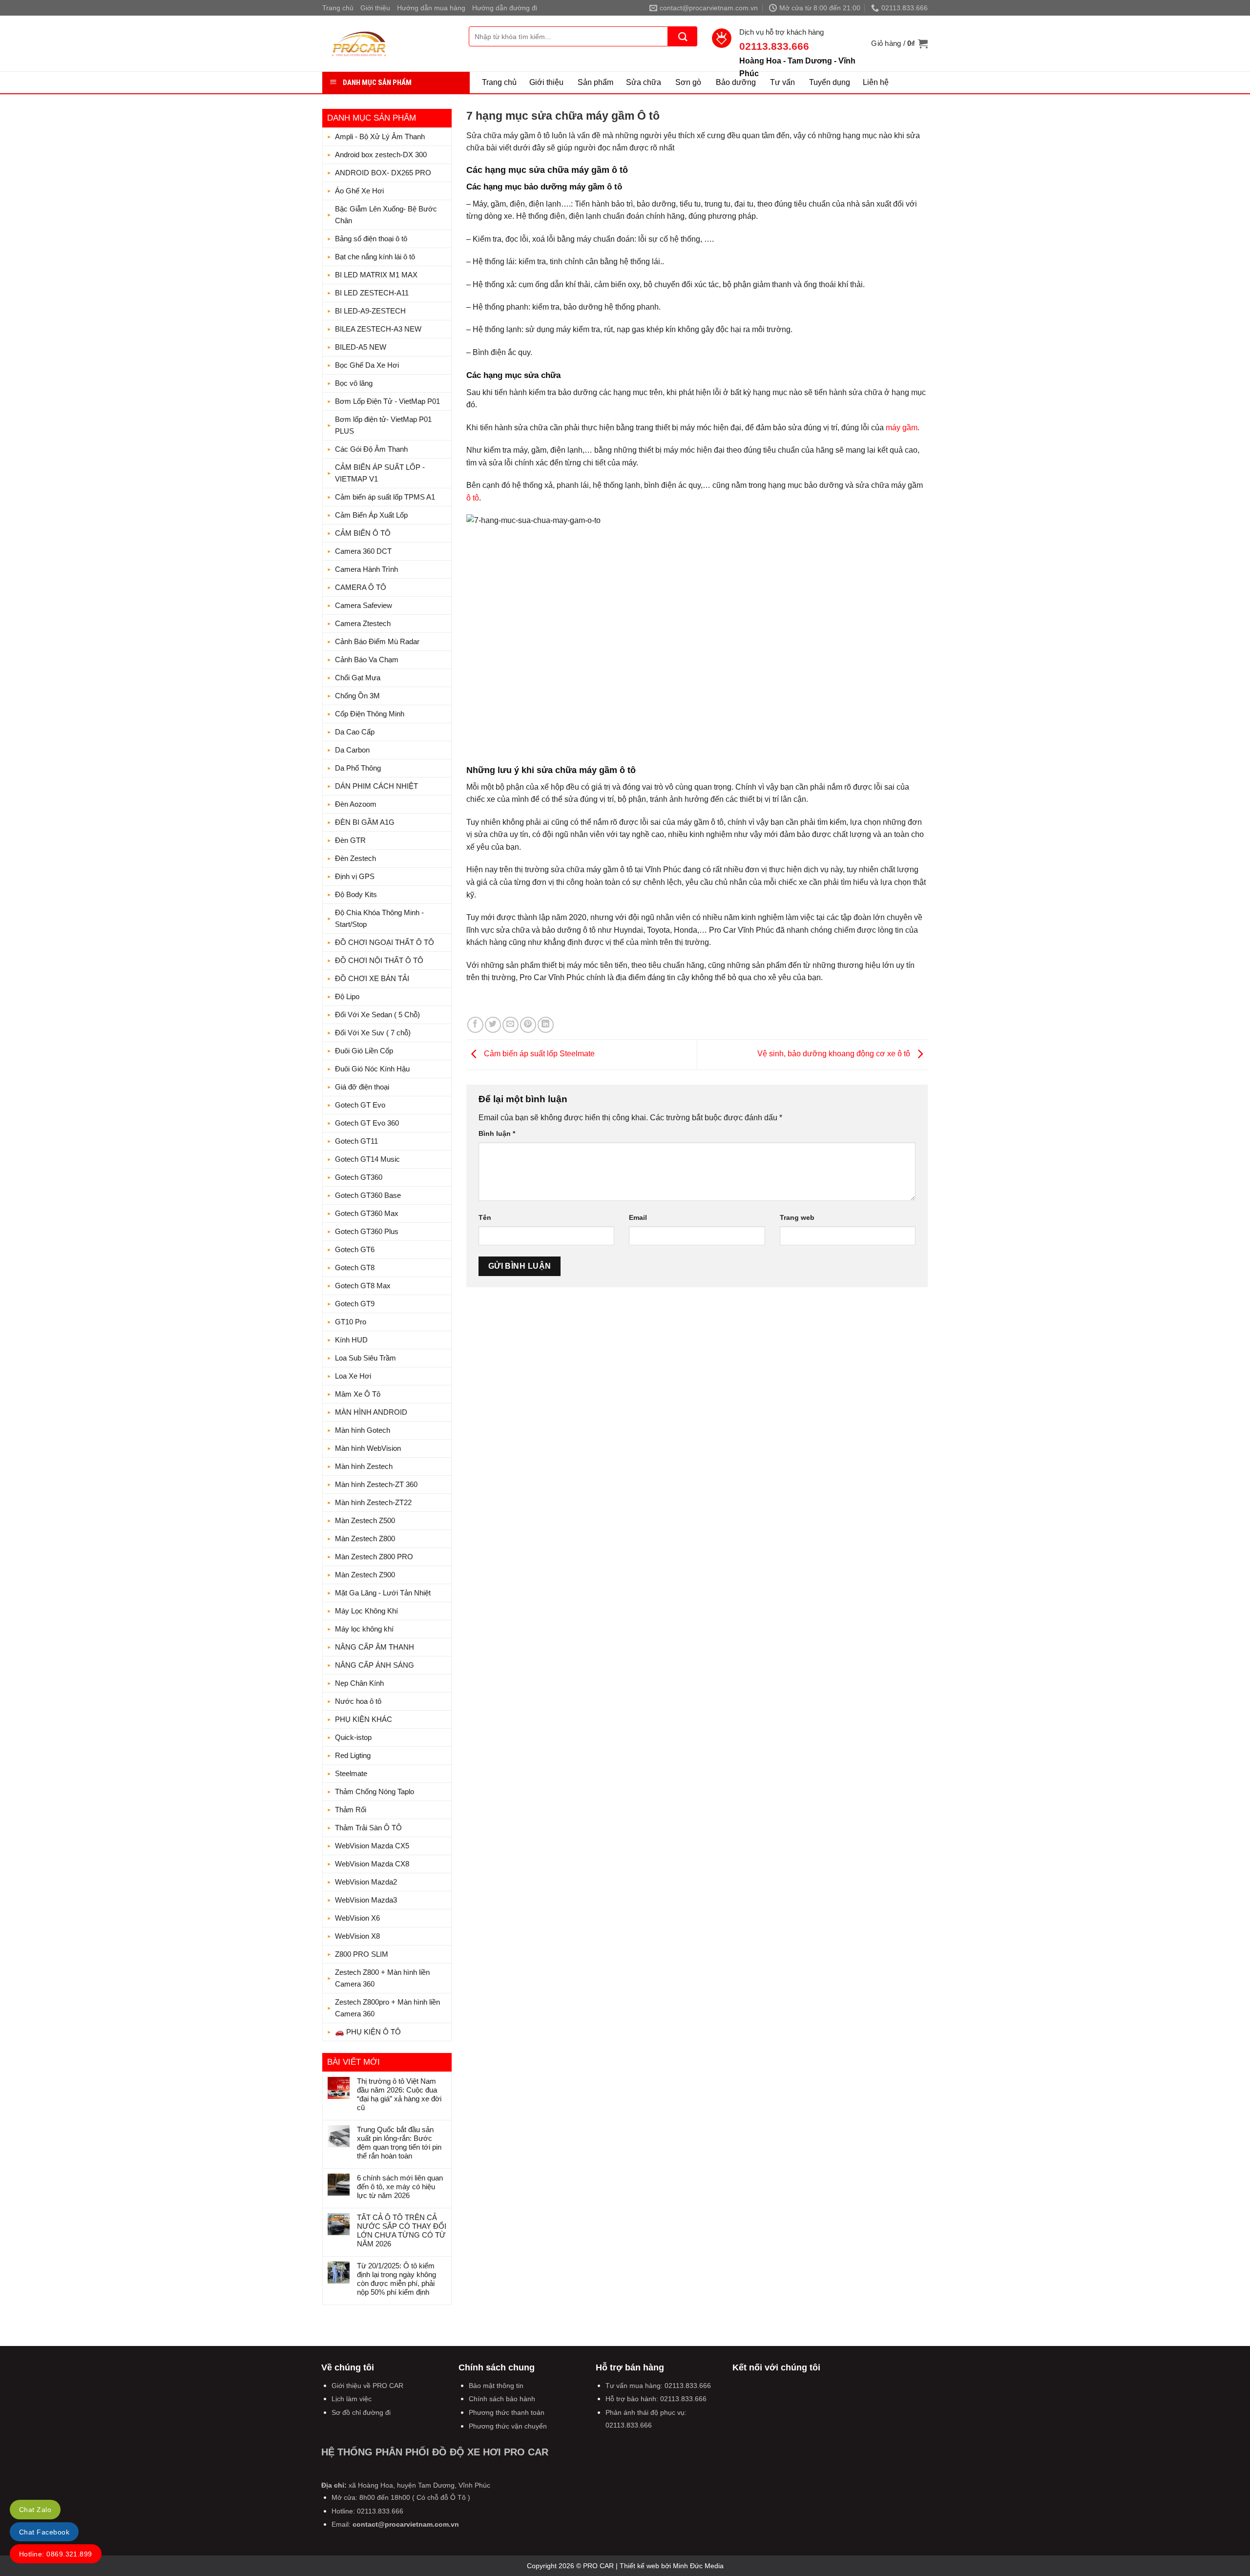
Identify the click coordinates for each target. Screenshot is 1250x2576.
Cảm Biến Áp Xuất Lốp (371, 515)
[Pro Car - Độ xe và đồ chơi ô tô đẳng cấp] (388, 43)
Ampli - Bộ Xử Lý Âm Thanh (380, 136)
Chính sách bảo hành (502, 2399)
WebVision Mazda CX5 (372, 1846)
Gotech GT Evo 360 (367, 1123)
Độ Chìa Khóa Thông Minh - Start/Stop (379, 918)
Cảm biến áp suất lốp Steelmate (538, 1054)
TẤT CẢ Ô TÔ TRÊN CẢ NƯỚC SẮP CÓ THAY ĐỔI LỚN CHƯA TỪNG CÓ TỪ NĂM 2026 (402, 2230)
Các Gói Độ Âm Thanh (371, 449)
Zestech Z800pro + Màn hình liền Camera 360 (387, 2008)
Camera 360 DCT (363, 551)
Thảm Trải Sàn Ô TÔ (368, 1828)
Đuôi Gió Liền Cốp (364, 1051)
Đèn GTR (350, 840)
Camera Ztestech (363, 623)
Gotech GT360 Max (367, 1213)
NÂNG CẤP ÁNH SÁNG (375, 1665)
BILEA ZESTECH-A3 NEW (378, 329)
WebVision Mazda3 (366, 1900)
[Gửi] (683, 36)
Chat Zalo (35, 2510)
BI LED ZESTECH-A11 (372, 293)
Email (638, 1217)
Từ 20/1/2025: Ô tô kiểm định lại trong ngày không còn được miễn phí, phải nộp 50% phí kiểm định (396, 2279)
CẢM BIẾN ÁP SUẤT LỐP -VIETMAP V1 (380, 473)
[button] (899, 43)
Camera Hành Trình (366, 569)
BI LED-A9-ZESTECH (370, 311)
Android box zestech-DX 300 (381, 155)
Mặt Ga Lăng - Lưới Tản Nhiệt (383, 1593)
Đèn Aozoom (356, 804)
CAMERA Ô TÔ (361, 587)
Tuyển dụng (830, 82)
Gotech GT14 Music (367, 1159)
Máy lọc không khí (364, 1629)
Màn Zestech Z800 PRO (374, 1557)
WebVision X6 (357, 1918)
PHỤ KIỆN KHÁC (364, 1719)
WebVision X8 (357, 1936)
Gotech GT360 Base (368, 1195)
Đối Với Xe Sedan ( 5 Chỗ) (377, 1015)
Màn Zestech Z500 (365, 1520)
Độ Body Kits (356, 894)
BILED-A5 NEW (361, 347)
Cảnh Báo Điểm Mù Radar (377, 641)
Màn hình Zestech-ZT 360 (376, 1484)
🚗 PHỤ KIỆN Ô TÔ (368, 2032)
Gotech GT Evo (360, 1105)
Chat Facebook (44, 2532)
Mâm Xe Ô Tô (358, 1394)
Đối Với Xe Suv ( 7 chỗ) (373, 1033)
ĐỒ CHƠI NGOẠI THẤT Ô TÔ (385, 942)
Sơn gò (688, 82)
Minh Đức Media (698, 2566)
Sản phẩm (595, 82)
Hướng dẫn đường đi (505, 8)
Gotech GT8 (355, 1267)
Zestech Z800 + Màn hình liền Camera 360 (382, 1978)
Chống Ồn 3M (357, 696)
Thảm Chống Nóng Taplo (375, 1791)
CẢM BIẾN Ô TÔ (363, 533)
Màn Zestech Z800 (365, 1539)
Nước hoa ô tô (358, 1701)
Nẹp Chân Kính (359, 1683)
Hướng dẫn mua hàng (431, 8)
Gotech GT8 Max (363, 1286)
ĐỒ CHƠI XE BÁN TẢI (372, 978)
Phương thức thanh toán (507, 2412)
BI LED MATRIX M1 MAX (376, 275)
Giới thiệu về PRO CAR (367, 2386)
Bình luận (497, 1133)
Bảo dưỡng (736, 82)
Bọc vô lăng (354, 383)
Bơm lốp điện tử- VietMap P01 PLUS (383, 425)
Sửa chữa (644, 82)
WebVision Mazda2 (366, 1882)
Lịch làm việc (352, 2399)
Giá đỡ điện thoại (362, 1087)
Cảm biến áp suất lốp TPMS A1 (385, 497)
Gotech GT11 (356, 1141)
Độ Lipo (347, 996)
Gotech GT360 (359, 1177)
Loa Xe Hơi (353, 1376)
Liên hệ (876, 82)
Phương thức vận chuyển (508, 2426)
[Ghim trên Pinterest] (528, 1025)
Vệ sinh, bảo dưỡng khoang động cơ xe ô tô (835, 1054)
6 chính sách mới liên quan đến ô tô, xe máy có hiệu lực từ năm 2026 (400, 2187)
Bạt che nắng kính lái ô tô (375, 257)
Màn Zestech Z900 (365, 1575)
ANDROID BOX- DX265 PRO (383, 173)
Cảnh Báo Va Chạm (367, 660)
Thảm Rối (351, 1810)
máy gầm (902, 428)
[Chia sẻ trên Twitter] (493, 1025)
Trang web (797, 1217)
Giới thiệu (375, 8)
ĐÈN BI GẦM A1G (365, 822)
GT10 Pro (351, 1322)
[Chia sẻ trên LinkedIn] (546, 1025)
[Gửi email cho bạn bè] (510, 1025)
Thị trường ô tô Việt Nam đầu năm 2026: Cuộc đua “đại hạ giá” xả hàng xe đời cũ (399, 2094)
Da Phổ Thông (358, 768)
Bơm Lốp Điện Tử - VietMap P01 (387, 401)
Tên (485, 1217)
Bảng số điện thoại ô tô (371, 239)
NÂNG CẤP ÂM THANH (375, 1647)
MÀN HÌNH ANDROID (371, 1412)
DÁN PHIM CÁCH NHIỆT (376, 786)
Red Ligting (353, 1755)
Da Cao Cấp (355, 732)
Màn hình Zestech (364, 1466)
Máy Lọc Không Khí (366, 1611)
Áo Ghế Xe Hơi (359, 191)
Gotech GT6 (355, 1249)
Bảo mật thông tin (496, 2386)
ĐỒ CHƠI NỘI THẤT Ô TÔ (379, 960)
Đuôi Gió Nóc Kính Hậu (372, 1069)
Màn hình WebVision (368, 1448)
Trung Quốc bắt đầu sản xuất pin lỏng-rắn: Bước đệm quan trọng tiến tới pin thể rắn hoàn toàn (399, 2143)
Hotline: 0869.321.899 (56, 2554)
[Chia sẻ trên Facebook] (475, 1025)
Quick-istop (353, 1737)
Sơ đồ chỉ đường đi (361, 2412)
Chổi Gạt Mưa (358, 678)
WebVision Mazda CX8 (372, 1864)
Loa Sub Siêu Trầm (365, 1358)
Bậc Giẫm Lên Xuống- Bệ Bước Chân (386, 215)
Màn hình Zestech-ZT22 (373, 1502)
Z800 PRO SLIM (362, 1954)
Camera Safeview (364, 605)
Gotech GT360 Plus (367, 1231)
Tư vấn (782, 82)
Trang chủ (338, 8)
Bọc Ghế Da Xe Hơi (367, 365)
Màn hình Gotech (363, 1430)
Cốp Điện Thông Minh (370, 714)
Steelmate (351, 1773)
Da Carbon (352, 750)
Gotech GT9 (355, 1304)
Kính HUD (351, 1340)
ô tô (473, 498)
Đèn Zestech (355, 858)
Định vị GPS (355, 876)
